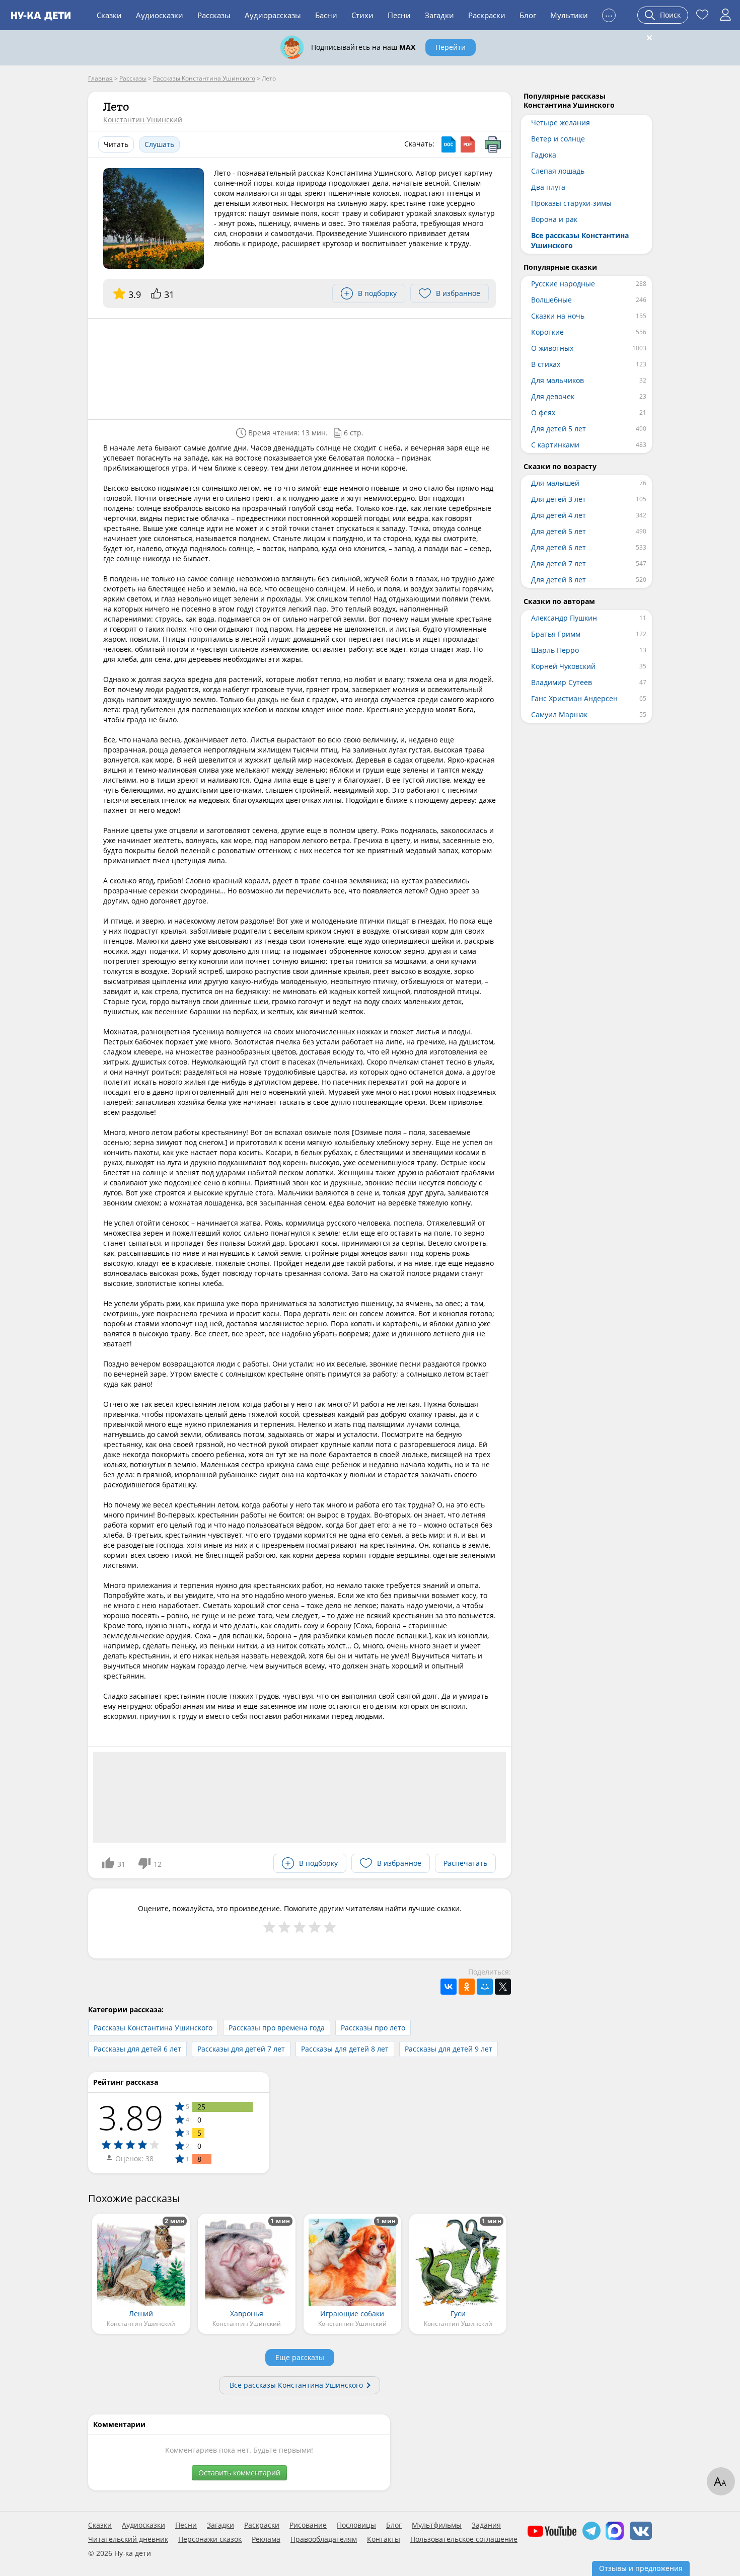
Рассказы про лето (373, 2028)
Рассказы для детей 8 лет (345, 2049)
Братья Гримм (556, 634)
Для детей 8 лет (559, 580)
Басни (326, 15)
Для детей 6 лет (559, 547)
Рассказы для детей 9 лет (449, 2049)
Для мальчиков (558, 380)
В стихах (546, 364)
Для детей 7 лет (559, 563)
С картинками (555, 445)
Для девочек (553, 396)
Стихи (362, 15)
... (609, 14)
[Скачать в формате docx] (449, 144)
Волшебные (551, 300)
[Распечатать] (493, 144)
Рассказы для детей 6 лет (137, 2049)
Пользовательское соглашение (464, 2539)
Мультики (569, 15)
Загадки (439, 15)
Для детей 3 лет (559, 499)
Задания (486, 2525)
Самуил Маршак (559, 714)
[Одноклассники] (467, 1987)
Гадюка (544, 155)
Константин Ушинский (143, 120)
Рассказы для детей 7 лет (241, 2049)
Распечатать (465, 1863)
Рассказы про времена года (277, 2028)
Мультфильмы (437, 2525)
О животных (552, 348)
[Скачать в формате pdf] (468, 144)
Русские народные (563, 284)
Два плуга (548, 187)
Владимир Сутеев (562, 682)
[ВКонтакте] (449, 1987)
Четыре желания (561, 123)
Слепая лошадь (558, 171)
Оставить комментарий (239, 2473)
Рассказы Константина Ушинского (153, 2028)
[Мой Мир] (485, 1987)
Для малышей (555, 483)
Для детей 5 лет (559, 429)
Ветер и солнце (558, 139)
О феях (543, 412)
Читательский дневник (128, 2539)
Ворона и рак (554, 219)
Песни (399, 15)
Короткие (547, 332)
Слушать (159, 144)
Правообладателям (324, 2539)
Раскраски (487, 15)
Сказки (109, 15)
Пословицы (356, 2525)
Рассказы (214, 15)
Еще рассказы (300, 2357)
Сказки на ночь (558, 316)
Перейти (451, 47)
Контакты (384, 2539)
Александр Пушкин (564, 618)
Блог (528, 15)
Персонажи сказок (210, 2539)
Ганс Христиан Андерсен (574, 698)
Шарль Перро (555, 650)
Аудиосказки (160, 15)
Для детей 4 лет (559, 515)
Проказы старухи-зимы (571, 203)
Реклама (266, 2539)
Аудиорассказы (273, 15)
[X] (503, 1987)
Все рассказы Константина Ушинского (296, 2385)
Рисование (308, 2525)
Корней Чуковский (563, 666)
